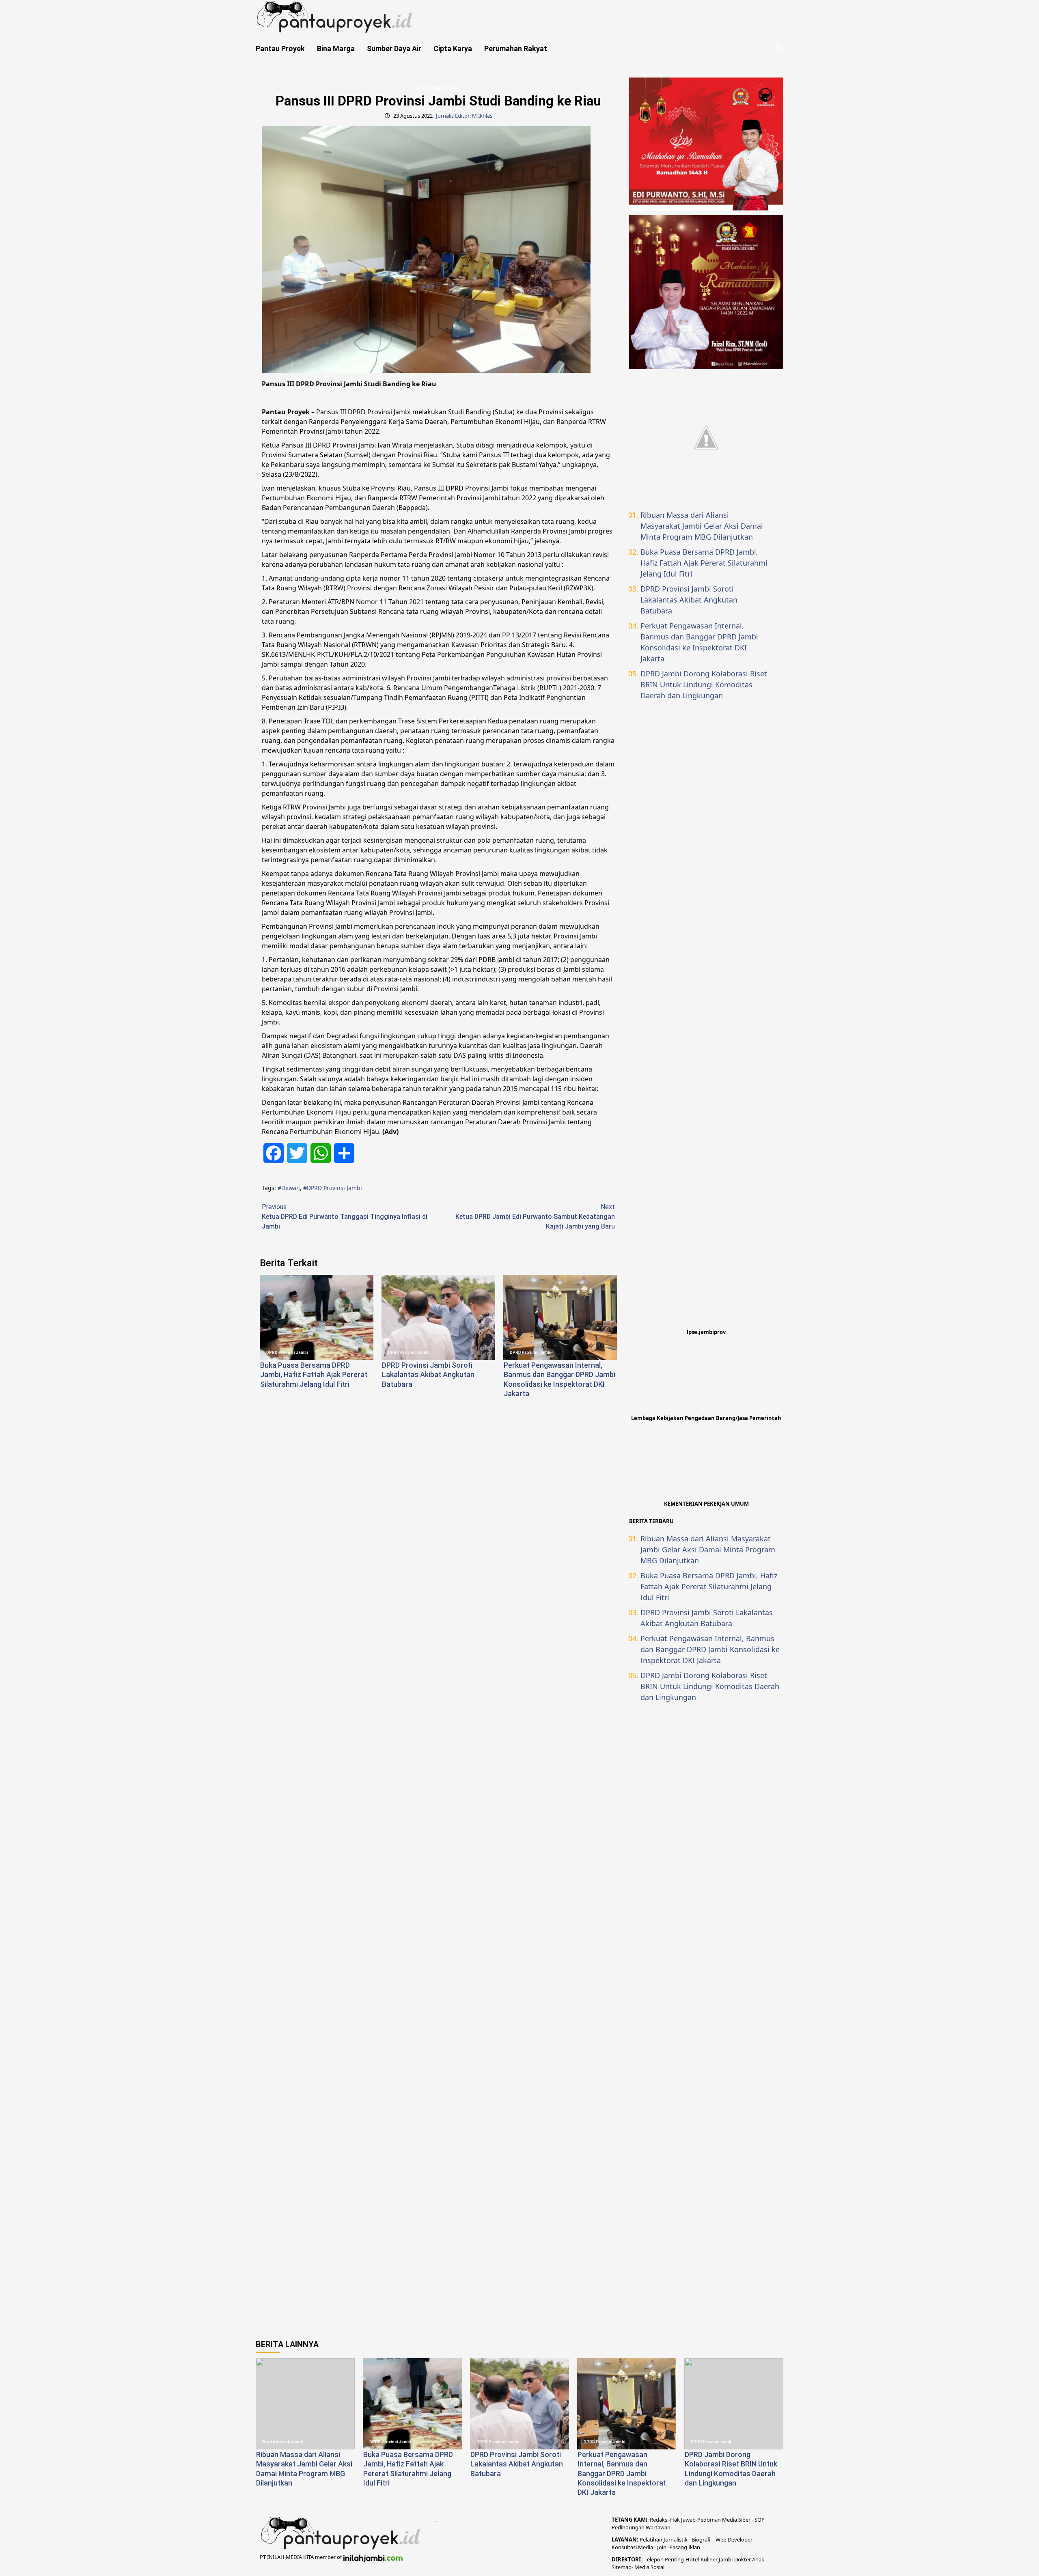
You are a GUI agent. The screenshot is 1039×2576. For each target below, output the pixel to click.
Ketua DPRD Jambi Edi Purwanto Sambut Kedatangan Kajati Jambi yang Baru (535, 1217)
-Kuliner (708, 2559)
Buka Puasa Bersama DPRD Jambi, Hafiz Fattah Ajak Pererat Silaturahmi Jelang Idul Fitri (314, 1375)
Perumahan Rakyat (516, 48)
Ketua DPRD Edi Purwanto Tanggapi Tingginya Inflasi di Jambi (345, 1217)
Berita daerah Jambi (283, 2442)
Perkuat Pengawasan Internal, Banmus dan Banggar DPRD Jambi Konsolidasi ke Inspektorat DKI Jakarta (699, 642)
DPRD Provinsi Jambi (437, 88)
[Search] (778, 48)
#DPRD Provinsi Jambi (333, 1188)
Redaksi (659, 2520)
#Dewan (289, 1188)
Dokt (740, 2559)
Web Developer (735, 2539)
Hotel (692, 2559)
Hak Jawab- (684, 2520)
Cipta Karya (453, 48)
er (748, 2559)
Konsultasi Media (633, 2547)
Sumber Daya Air (394, 48)
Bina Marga (336, 48)
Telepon (654, 2559)
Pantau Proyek (280, 48)
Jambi (725, 2559)
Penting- (675, 2559)
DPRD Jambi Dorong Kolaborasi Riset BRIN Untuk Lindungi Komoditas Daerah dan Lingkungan (704, 684)
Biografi (702, 2539)
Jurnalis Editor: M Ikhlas (464, 116)
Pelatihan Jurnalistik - (666, 2539)
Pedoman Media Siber (724, 2520)
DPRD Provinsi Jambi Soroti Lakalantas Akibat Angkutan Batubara (428, 1375)
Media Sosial (649, 2567)
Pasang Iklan (685, 2547)
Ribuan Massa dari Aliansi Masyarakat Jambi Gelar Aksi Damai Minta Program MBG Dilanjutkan (702, 526)
